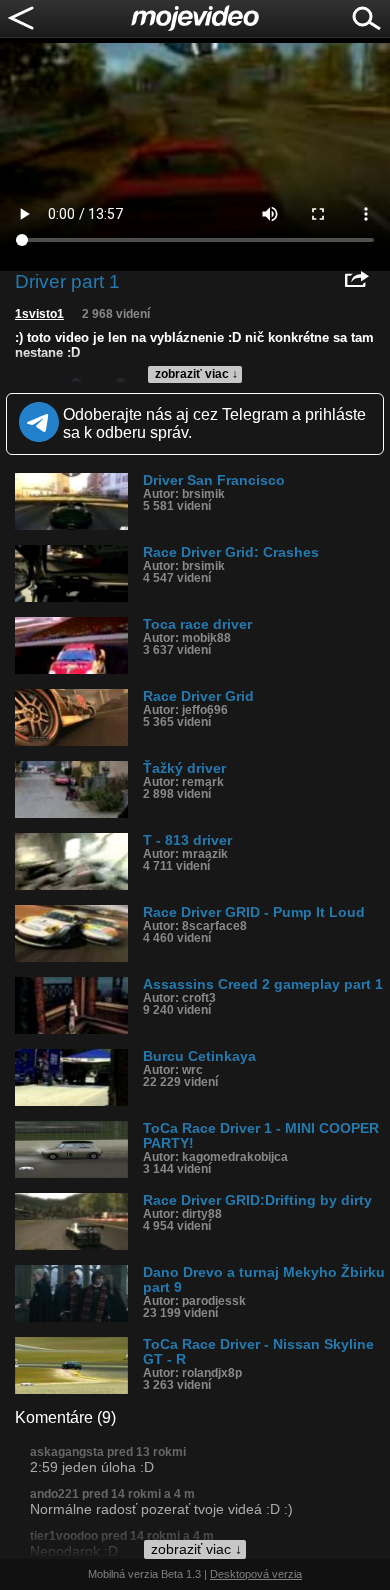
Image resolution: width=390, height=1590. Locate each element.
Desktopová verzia (256, 1574)
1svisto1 (39, 314)
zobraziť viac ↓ (196, 374)
